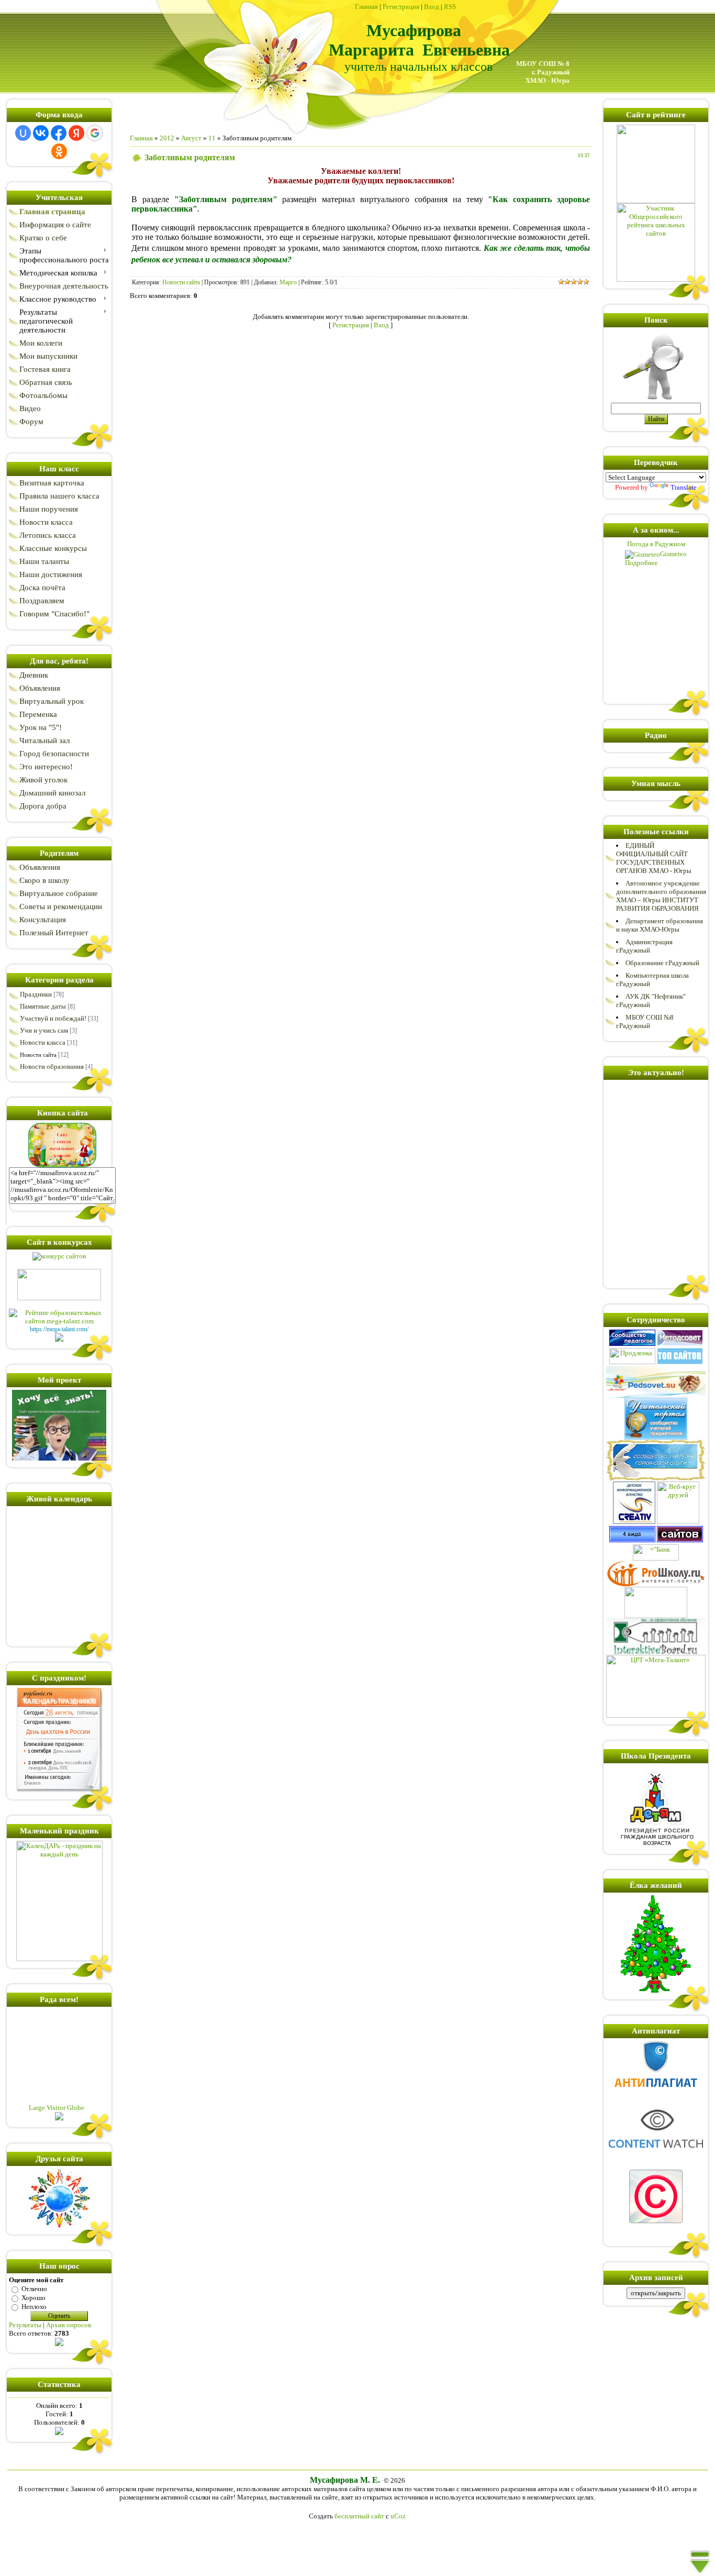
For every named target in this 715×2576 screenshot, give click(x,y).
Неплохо (34, 2307)
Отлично (34, 2289)
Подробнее (641, 563)
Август (191, 138)
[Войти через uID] (23, 133)
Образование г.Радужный (662, 963)
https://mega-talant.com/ (59, 1329)
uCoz (398, 2516)
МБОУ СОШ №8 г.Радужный (645, 1021)
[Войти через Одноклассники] (59, 151)
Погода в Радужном (656, 544)
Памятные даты (43, 1006)
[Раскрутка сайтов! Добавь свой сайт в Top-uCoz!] (680, 1362)
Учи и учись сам (44, 1030)
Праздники (36, 994)
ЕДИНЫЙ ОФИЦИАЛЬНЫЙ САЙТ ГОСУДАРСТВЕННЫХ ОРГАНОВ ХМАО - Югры (654, 858)
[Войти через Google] (95, 133)
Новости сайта (38, 1055)
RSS (450, 7)
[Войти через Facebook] (59, 133)
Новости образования (52, 1066)
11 (212, 138)
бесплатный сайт (359, 2516)
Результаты (25, 2325)
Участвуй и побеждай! (53, 1018)
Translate (684, 487)
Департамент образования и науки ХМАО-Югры (660, 925)
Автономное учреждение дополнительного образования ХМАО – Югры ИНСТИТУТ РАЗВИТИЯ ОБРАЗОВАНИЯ (661, 896)
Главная (366, 7)
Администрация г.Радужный (644, 946)
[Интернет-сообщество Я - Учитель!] (632, 1344)
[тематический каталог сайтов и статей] (680, 1540)
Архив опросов (69, 2325)
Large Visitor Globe (57, 2108)
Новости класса (43, 1042)
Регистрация (401, 7)
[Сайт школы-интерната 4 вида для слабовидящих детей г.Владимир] (632, 1540)
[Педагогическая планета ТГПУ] (656, 1616)
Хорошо (33, 2298)
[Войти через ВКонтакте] (41, 133)
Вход (432, 7)
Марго (288, 282)
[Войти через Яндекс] (76, 133)
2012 (167, 138)
